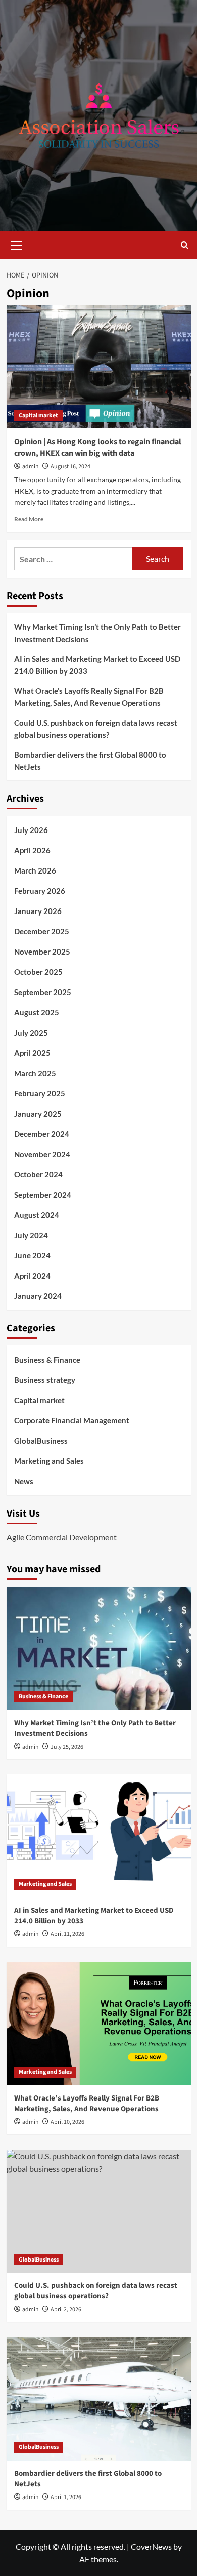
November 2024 (42, 1154)
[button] (17, 244)
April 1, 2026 (66, 2497)
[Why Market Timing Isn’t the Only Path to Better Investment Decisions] (99, 1648)
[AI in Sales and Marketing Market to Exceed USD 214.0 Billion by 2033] (99, 1836)
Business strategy (45, 1380)
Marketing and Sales (49, 1461)
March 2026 (35, 870)
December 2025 (42, 931)
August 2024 (37, 1215)
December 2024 (42, 1134)
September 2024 (43, 1195)
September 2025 (43, 992)
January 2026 (38, 911)
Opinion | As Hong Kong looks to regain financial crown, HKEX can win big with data (98, 447)
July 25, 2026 (67, 1747)
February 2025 (40, 1093)
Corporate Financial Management (72, 1420)
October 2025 (38, 972)
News (24, 1481)
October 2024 (38, 1174)
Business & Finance (47, 1360)
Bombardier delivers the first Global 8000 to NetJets (90, 761)
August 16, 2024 (70, 467)
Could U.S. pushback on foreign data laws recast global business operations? (96, 729)
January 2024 (38, 1296)
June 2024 (32, 1255)
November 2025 (42, 952)
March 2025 (35, 1073)
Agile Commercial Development (62, 1537)
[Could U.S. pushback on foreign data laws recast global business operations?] (99, 2211)
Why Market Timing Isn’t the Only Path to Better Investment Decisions (97, 633)
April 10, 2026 (67, 2122)
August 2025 (37, 1012)
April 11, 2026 (67, 1934)
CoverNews (151, 2546)
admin (31, 467)
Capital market (38, 415)
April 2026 (32, 850)
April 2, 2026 (66, 2309)
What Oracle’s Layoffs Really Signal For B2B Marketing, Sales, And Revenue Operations (89, 697)
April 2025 (32, 1053)
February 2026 (40, 891)
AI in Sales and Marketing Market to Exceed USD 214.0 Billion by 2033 (97, 665)
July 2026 (31, 830)
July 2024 (31, 1235)
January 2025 (38, 1114)
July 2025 (31, 1033)
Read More (29, 519)
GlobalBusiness (41, 1441)
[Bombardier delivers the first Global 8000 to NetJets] (99, 2399)
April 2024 (32, 1276)
